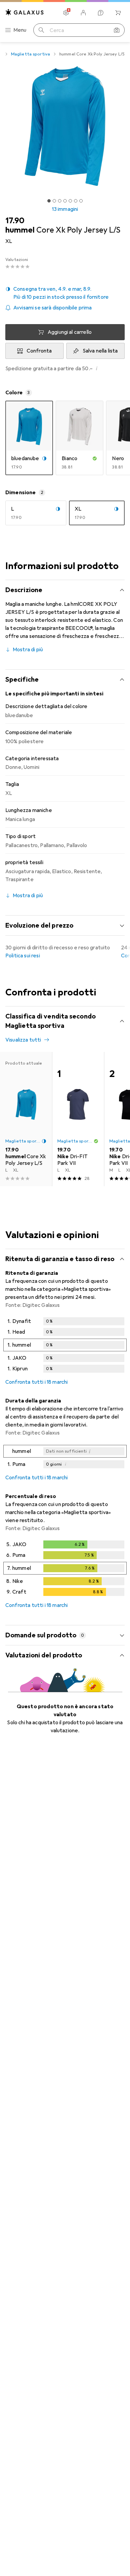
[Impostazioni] (66, 13)
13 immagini (65, 209)
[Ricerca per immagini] (117, 30)
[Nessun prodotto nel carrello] (118, 13)
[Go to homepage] (25, 12)
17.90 (15, 221)
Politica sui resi (23, 956)
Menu (20, 30)
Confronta (39, 351)
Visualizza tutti (23, 1040)
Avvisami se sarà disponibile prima (52, 308)
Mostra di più (28, 650)
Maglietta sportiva (30, 54)
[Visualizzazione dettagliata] (65, 1346)
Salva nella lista (100, 351)
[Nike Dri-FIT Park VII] (78, 1119)
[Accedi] (83, 13)
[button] (65, 293)
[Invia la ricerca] (41, 30)
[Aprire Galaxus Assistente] (101, 13)
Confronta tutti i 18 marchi (36, 1382)
